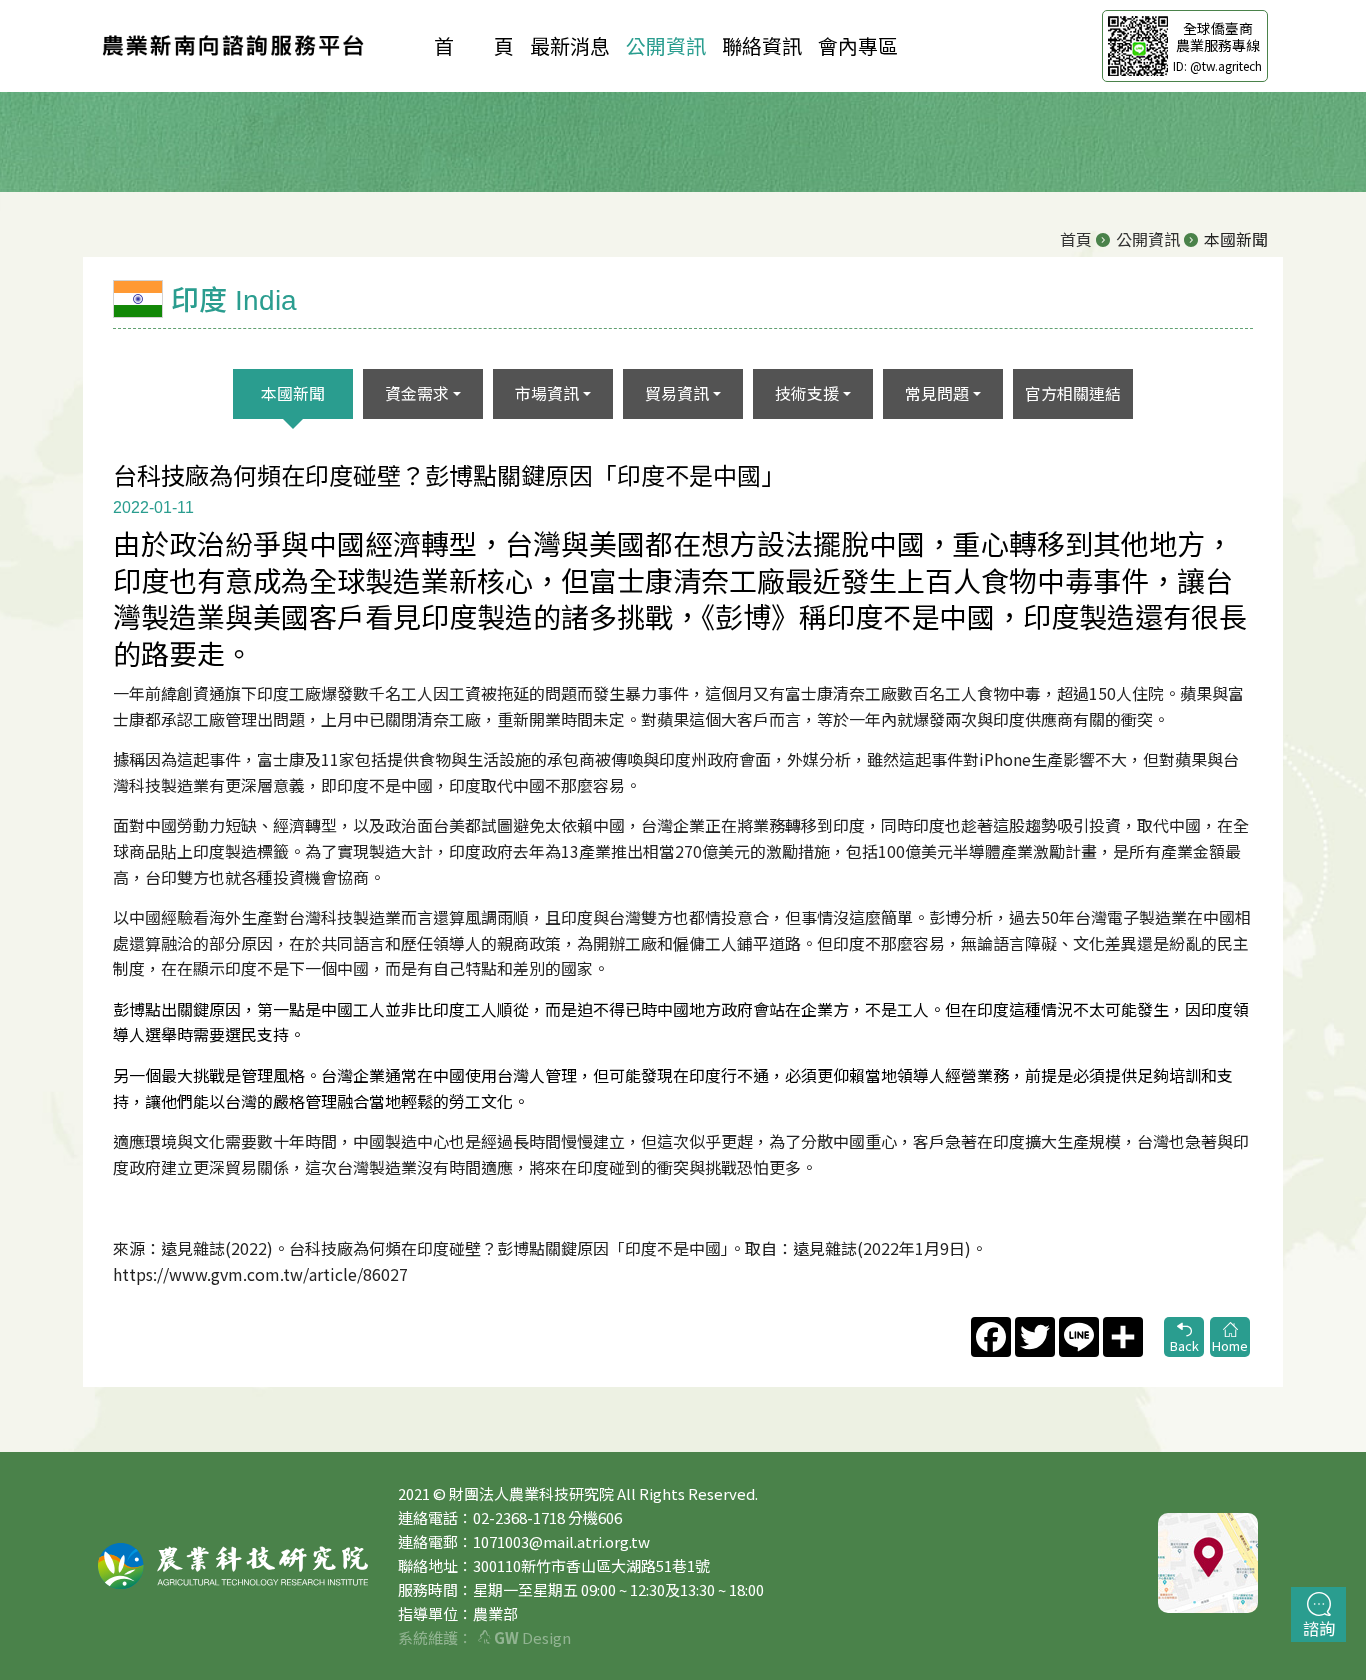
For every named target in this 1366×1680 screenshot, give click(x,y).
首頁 (1076, 239)
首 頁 (474, 45)
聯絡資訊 (762, 45)
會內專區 (858, 45)
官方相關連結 (1073, 393)
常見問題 (937, 393)
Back (1184, 1345)
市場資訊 (547, 393)
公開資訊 (666, 45)
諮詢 (1319, 1628)
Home (1230, 1345)
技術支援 (807, 393)
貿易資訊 (677, 393)
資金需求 (417, 393)
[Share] (1121, 1337)
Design (532, 1637)
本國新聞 (293, 393)
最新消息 (570, 45)
